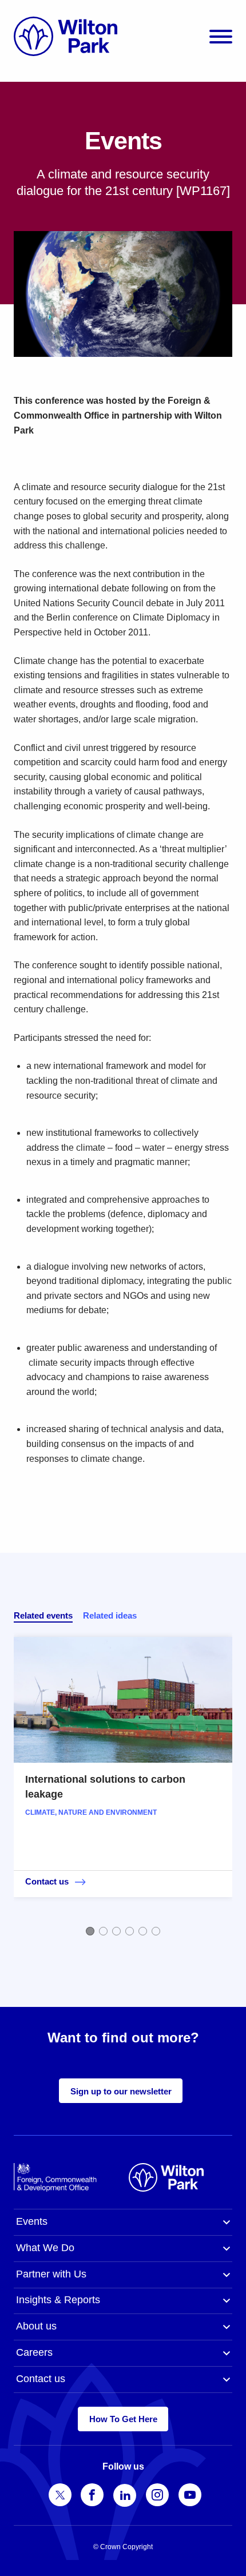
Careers (34, 2352)
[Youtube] (190, 2495)
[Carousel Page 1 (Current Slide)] (90, 1931)
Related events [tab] (43, 1615)
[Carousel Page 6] (156, 1931)
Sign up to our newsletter (121, 2091)
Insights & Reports (58, 2300)
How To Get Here (123, 2419)
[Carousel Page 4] (130, 1931)
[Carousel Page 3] (116, 1931)
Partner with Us (51, 2274)
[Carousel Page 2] (103, 1931)
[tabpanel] (123, 1785)
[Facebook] (92, 2495)
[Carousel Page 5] (143, 1931)
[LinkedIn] (125, 2495)
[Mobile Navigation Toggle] (221, 36)
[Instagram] (157, 2495)
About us (36, 2326)
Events (32, 2221)
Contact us (41, 2379)
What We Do (45, 2248)
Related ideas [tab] (110, 1615)
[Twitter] (60, 2495)
